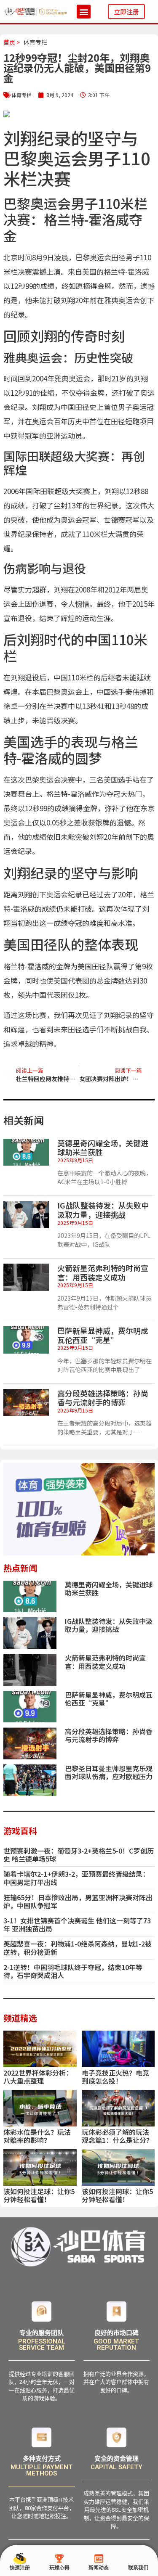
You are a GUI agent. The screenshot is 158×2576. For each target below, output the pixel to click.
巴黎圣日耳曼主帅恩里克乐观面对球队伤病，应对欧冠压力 (109, 1772)
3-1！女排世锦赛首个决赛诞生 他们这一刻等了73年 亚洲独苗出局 (77, 1924)
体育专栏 (35, 42)
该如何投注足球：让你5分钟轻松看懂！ (39, 2195)
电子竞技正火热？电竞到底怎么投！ (115, 2077)
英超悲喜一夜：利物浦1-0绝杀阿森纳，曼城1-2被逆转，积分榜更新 (78, 1948)
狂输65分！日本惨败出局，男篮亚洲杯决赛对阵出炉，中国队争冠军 (78, 1901)
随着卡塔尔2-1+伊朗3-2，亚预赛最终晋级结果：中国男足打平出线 (76, 1878)
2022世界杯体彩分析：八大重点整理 (38, 2077)
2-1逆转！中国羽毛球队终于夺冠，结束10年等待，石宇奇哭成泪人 (73, 1971)
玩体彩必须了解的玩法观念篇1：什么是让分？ (117, 2136)
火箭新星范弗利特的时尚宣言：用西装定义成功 (103, 1272)
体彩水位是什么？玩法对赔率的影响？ (37, 2136)
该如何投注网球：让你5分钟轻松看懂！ (117, 2195)
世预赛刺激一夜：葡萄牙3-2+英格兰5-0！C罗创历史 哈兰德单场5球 (79, 1855)
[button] (84, 12)
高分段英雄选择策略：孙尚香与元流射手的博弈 (103, 1398)
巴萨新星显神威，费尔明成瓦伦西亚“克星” (103, 1335)
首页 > (12, 42)
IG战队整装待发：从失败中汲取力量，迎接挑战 (103, 1210)
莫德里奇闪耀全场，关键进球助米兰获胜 (103, 1148)
